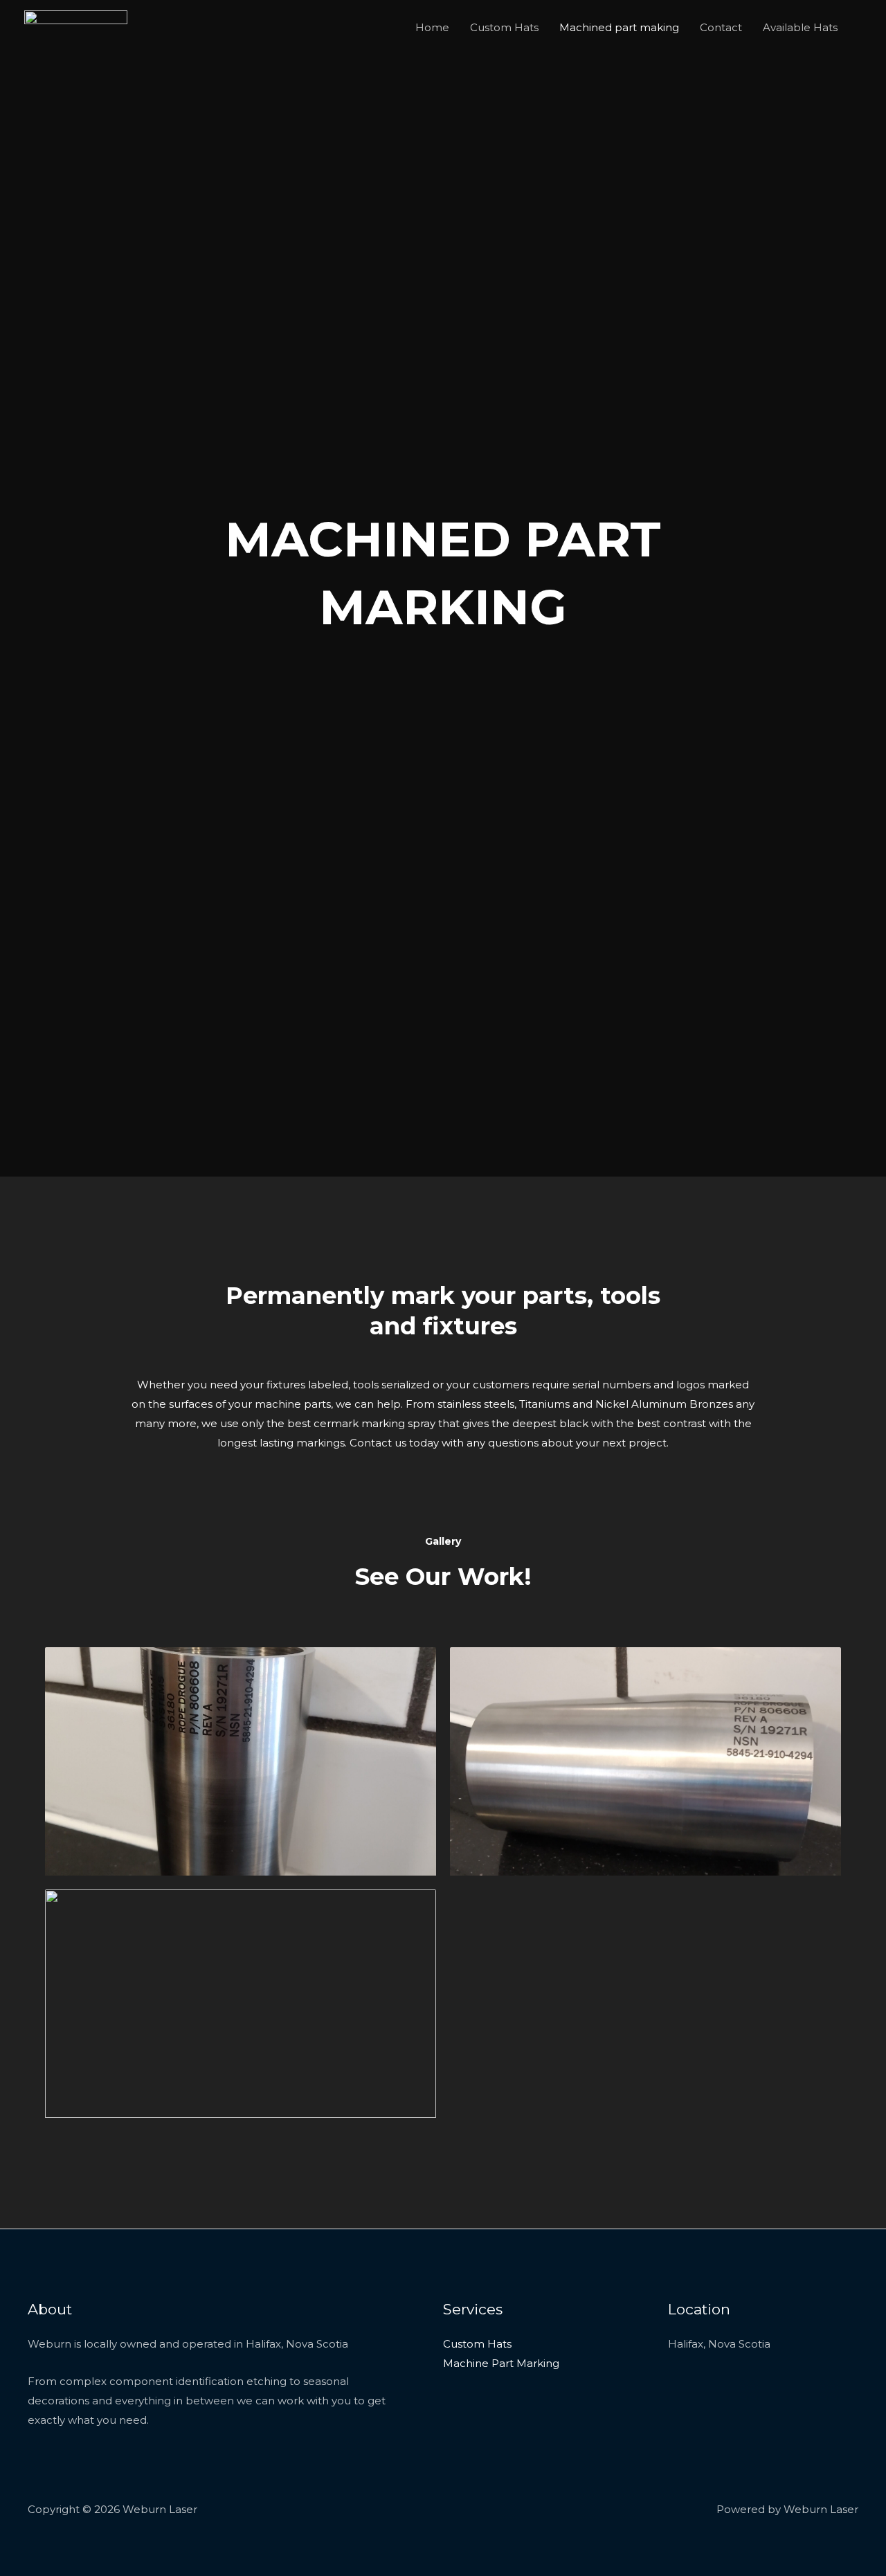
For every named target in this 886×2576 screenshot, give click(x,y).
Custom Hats (504, 27)
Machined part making (619, 27)
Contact (721, 27)
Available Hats (800, 27)
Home (432, 27)
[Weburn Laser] (76, 27)
